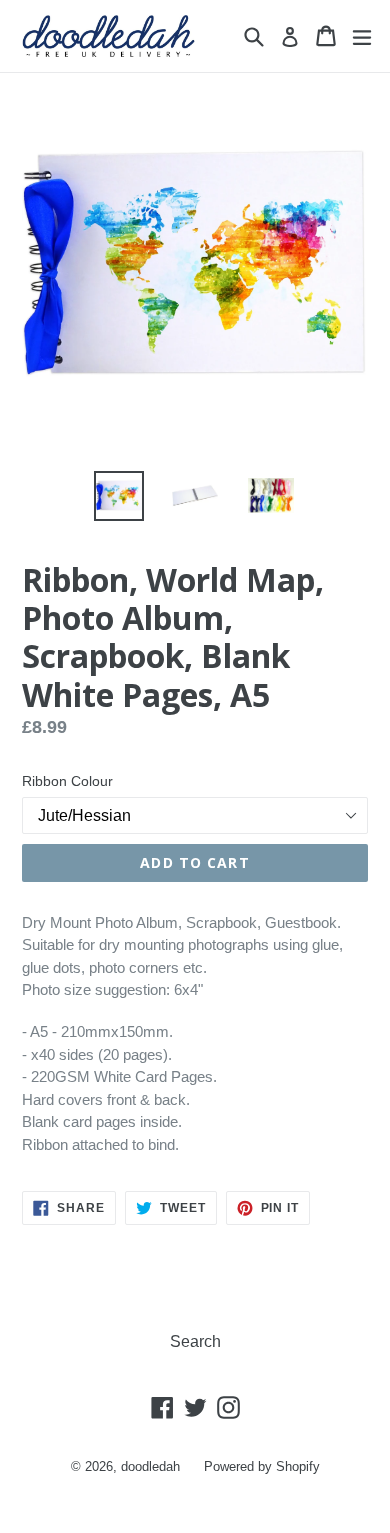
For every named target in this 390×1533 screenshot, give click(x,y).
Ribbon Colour (67, 781)
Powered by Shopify (262, 1466)
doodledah (150, 1466)
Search (195, 1341)
